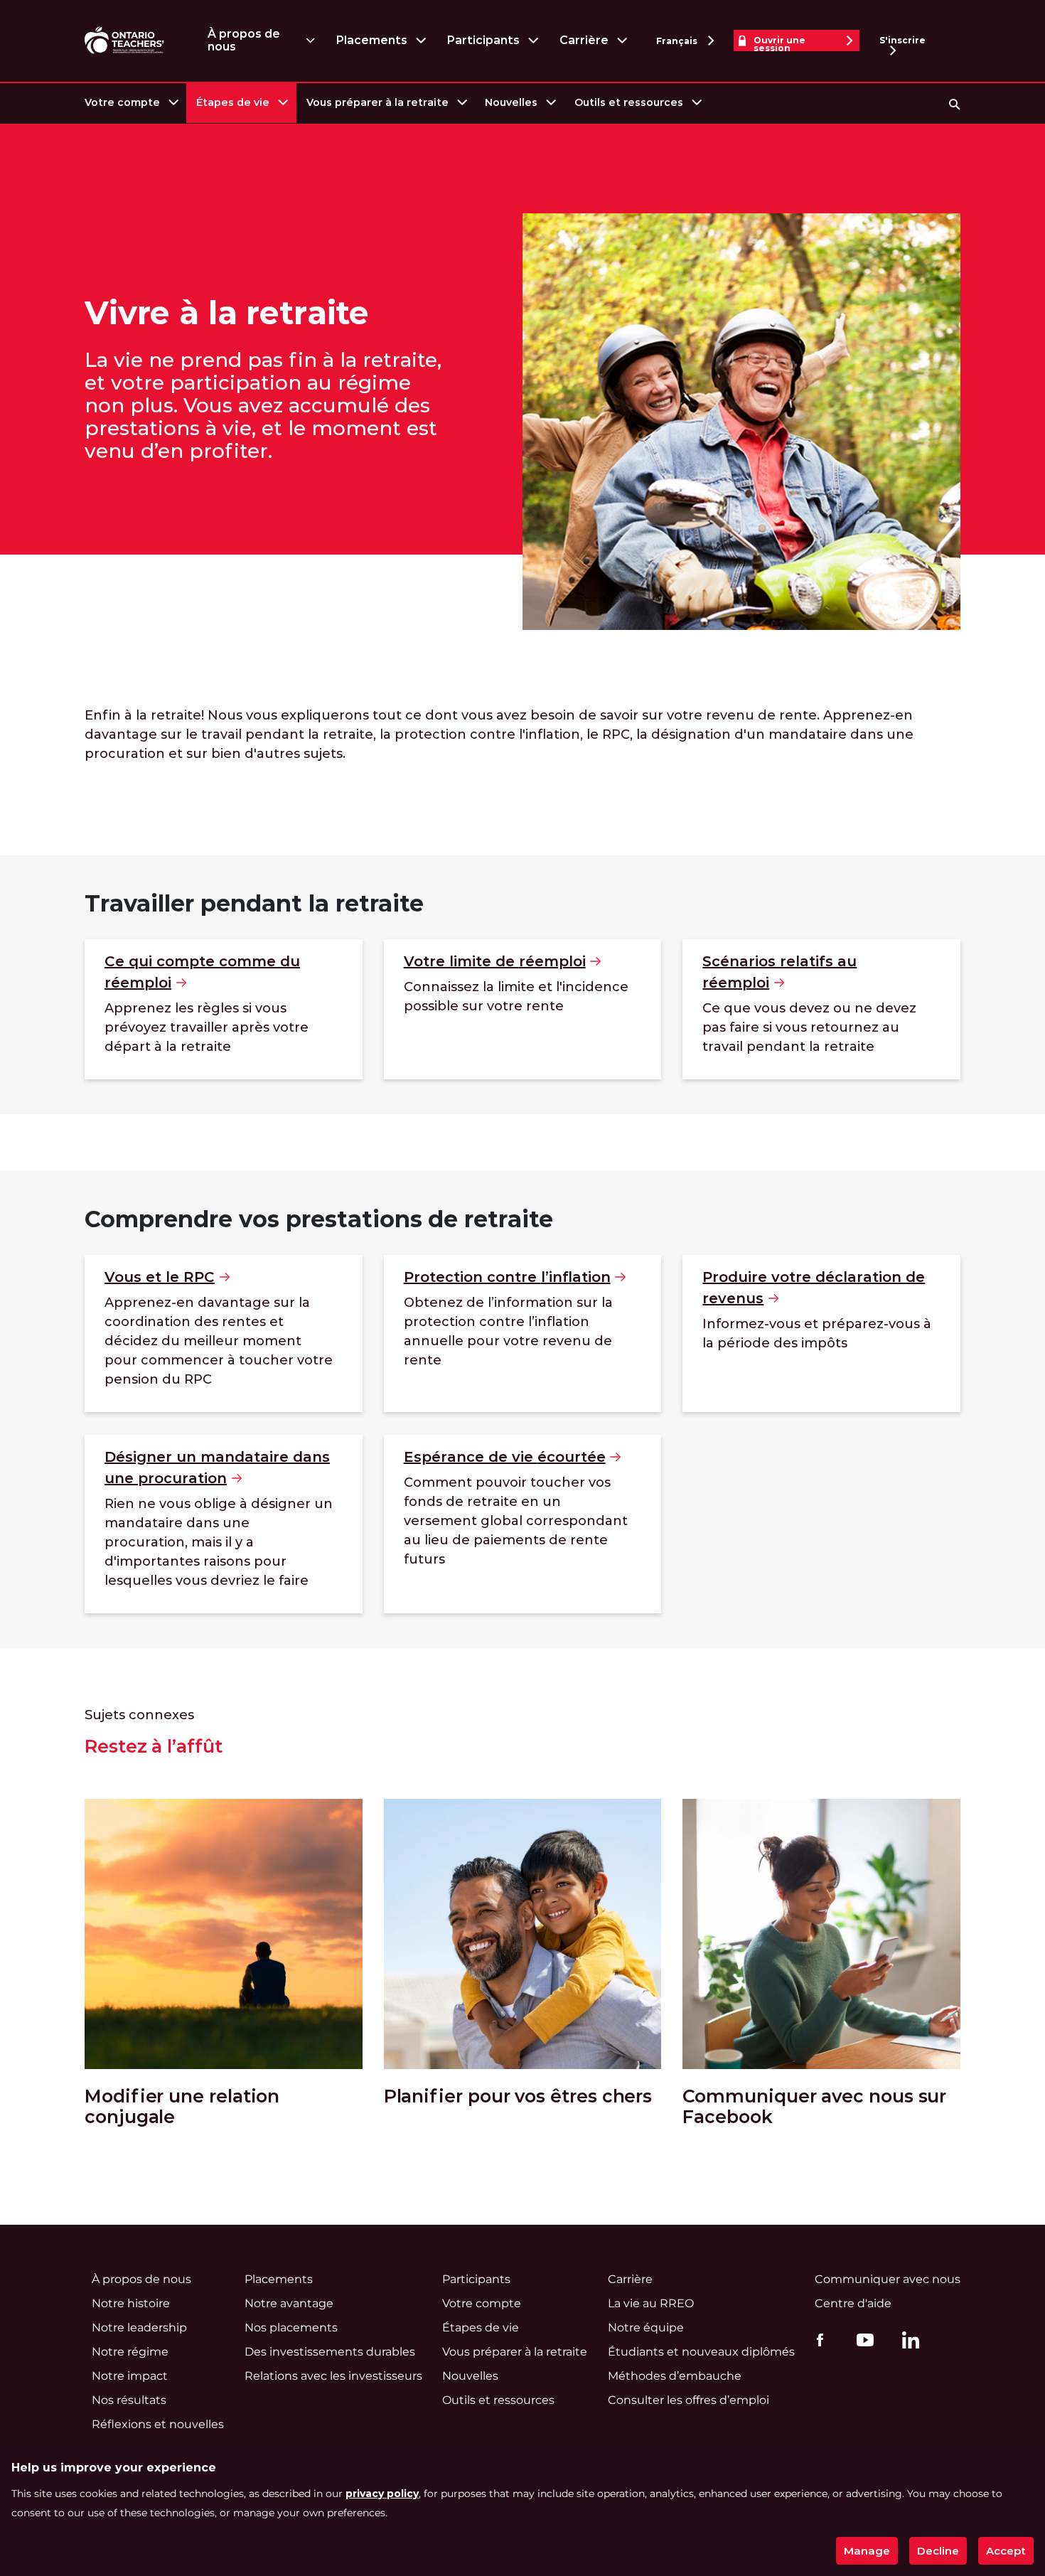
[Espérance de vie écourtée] (523, 1524)
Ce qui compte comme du (202, 972)
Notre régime (130, 2352)
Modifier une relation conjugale (182, 2107)
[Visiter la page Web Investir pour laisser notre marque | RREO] (125, 41)
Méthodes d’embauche (675, 2376)
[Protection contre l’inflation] (523, 1334)
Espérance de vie (505, 1457)
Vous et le (160, 1277)
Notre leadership (139, 2328)
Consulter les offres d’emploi (688, 2400)
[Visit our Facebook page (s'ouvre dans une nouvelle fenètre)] (816, 2339)
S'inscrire (902, 40)
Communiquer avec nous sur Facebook (814, 2107)
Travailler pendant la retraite (254, 903)
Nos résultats (129, 2400)
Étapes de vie (233, 102)
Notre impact (130, 2376)
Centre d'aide (853, 2303)
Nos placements (291, 2328)
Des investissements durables (330, 2352)
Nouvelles (511, 102)
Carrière (584, 40)
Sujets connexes (139, 1715)
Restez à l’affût (154, 1747)
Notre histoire (131, 2303)
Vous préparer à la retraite (377, 102)
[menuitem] (130, 103)
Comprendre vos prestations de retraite (319, 1219)
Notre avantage (289, 2303)
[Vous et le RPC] (224, 1334)
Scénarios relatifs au (779, 972)
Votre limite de (495, 961)
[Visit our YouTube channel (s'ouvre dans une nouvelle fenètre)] (862, 2339)
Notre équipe (646, 2328)
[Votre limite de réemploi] (523, 1009)
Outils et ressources (629, 102)
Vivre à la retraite (227, 313)
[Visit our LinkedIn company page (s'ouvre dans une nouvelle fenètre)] (907, 2342)
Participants (483, 40)
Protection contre (507, 1277)
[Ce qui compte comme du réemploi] (224, 1009)
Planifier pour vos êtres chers (518, 2096)
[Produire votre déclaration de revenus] (821, 1334)
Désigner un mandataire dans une (217, 1468)
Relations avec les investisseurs (333, 2376)
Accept (1006, 2551)
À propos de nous (244, 40)
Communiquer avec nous (888, 2279)
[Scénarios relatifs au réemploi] (821, 1009)
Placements (371, 40)
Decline (938, 2551)
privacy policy (382, 2494)
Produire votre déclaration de (814, 1288)
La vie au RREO (651, 2303)
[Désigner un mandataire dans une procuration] (224, 1524)
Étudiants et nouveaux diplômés (701, 2352)
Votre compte (122, 102)
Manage (867, 2551)
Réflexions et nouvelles (158, 2424)
